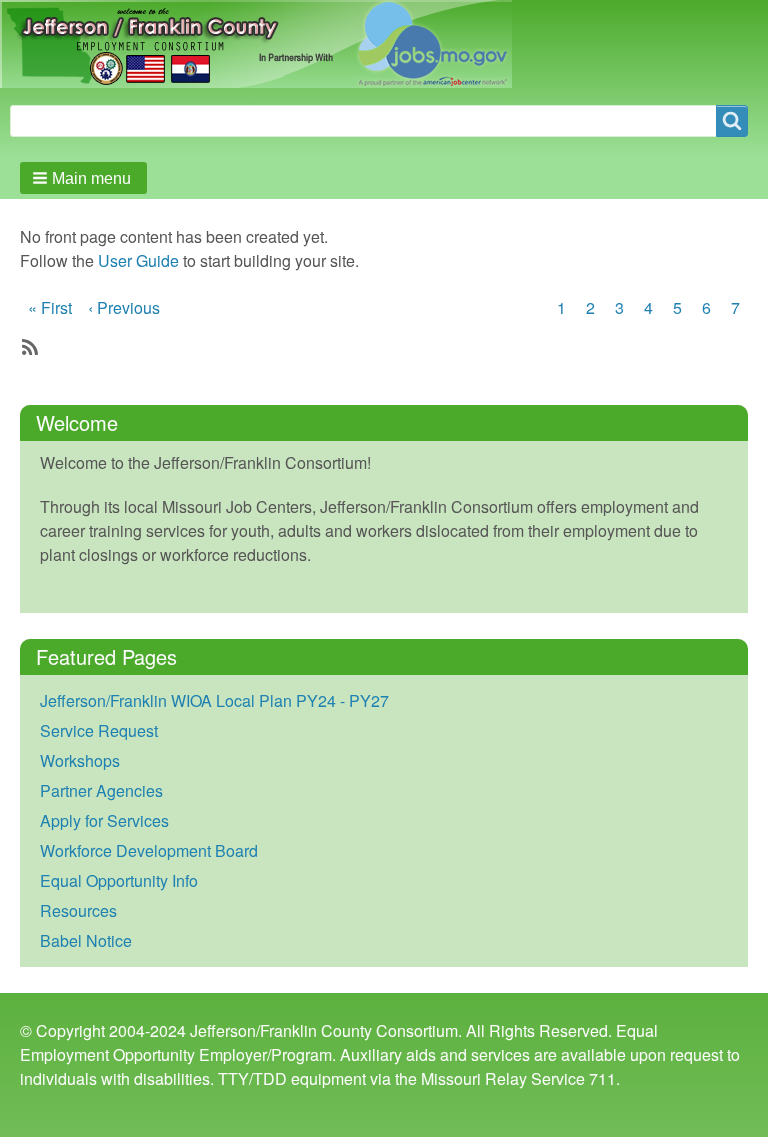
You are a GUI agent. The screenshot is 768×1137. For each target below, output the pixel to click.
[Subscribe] (28, 345)
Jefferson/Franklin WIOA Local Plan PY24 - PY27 (214, 700)
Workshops (80, 760)
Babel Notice (86, 940)
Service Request (99, 730)
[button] (83, 178)
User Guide (138, 260)
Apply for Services (104, 820)
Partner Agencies (101, 790)
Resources (78, 910)
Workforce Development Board (149, 850)
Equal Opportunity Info (119, 880)
